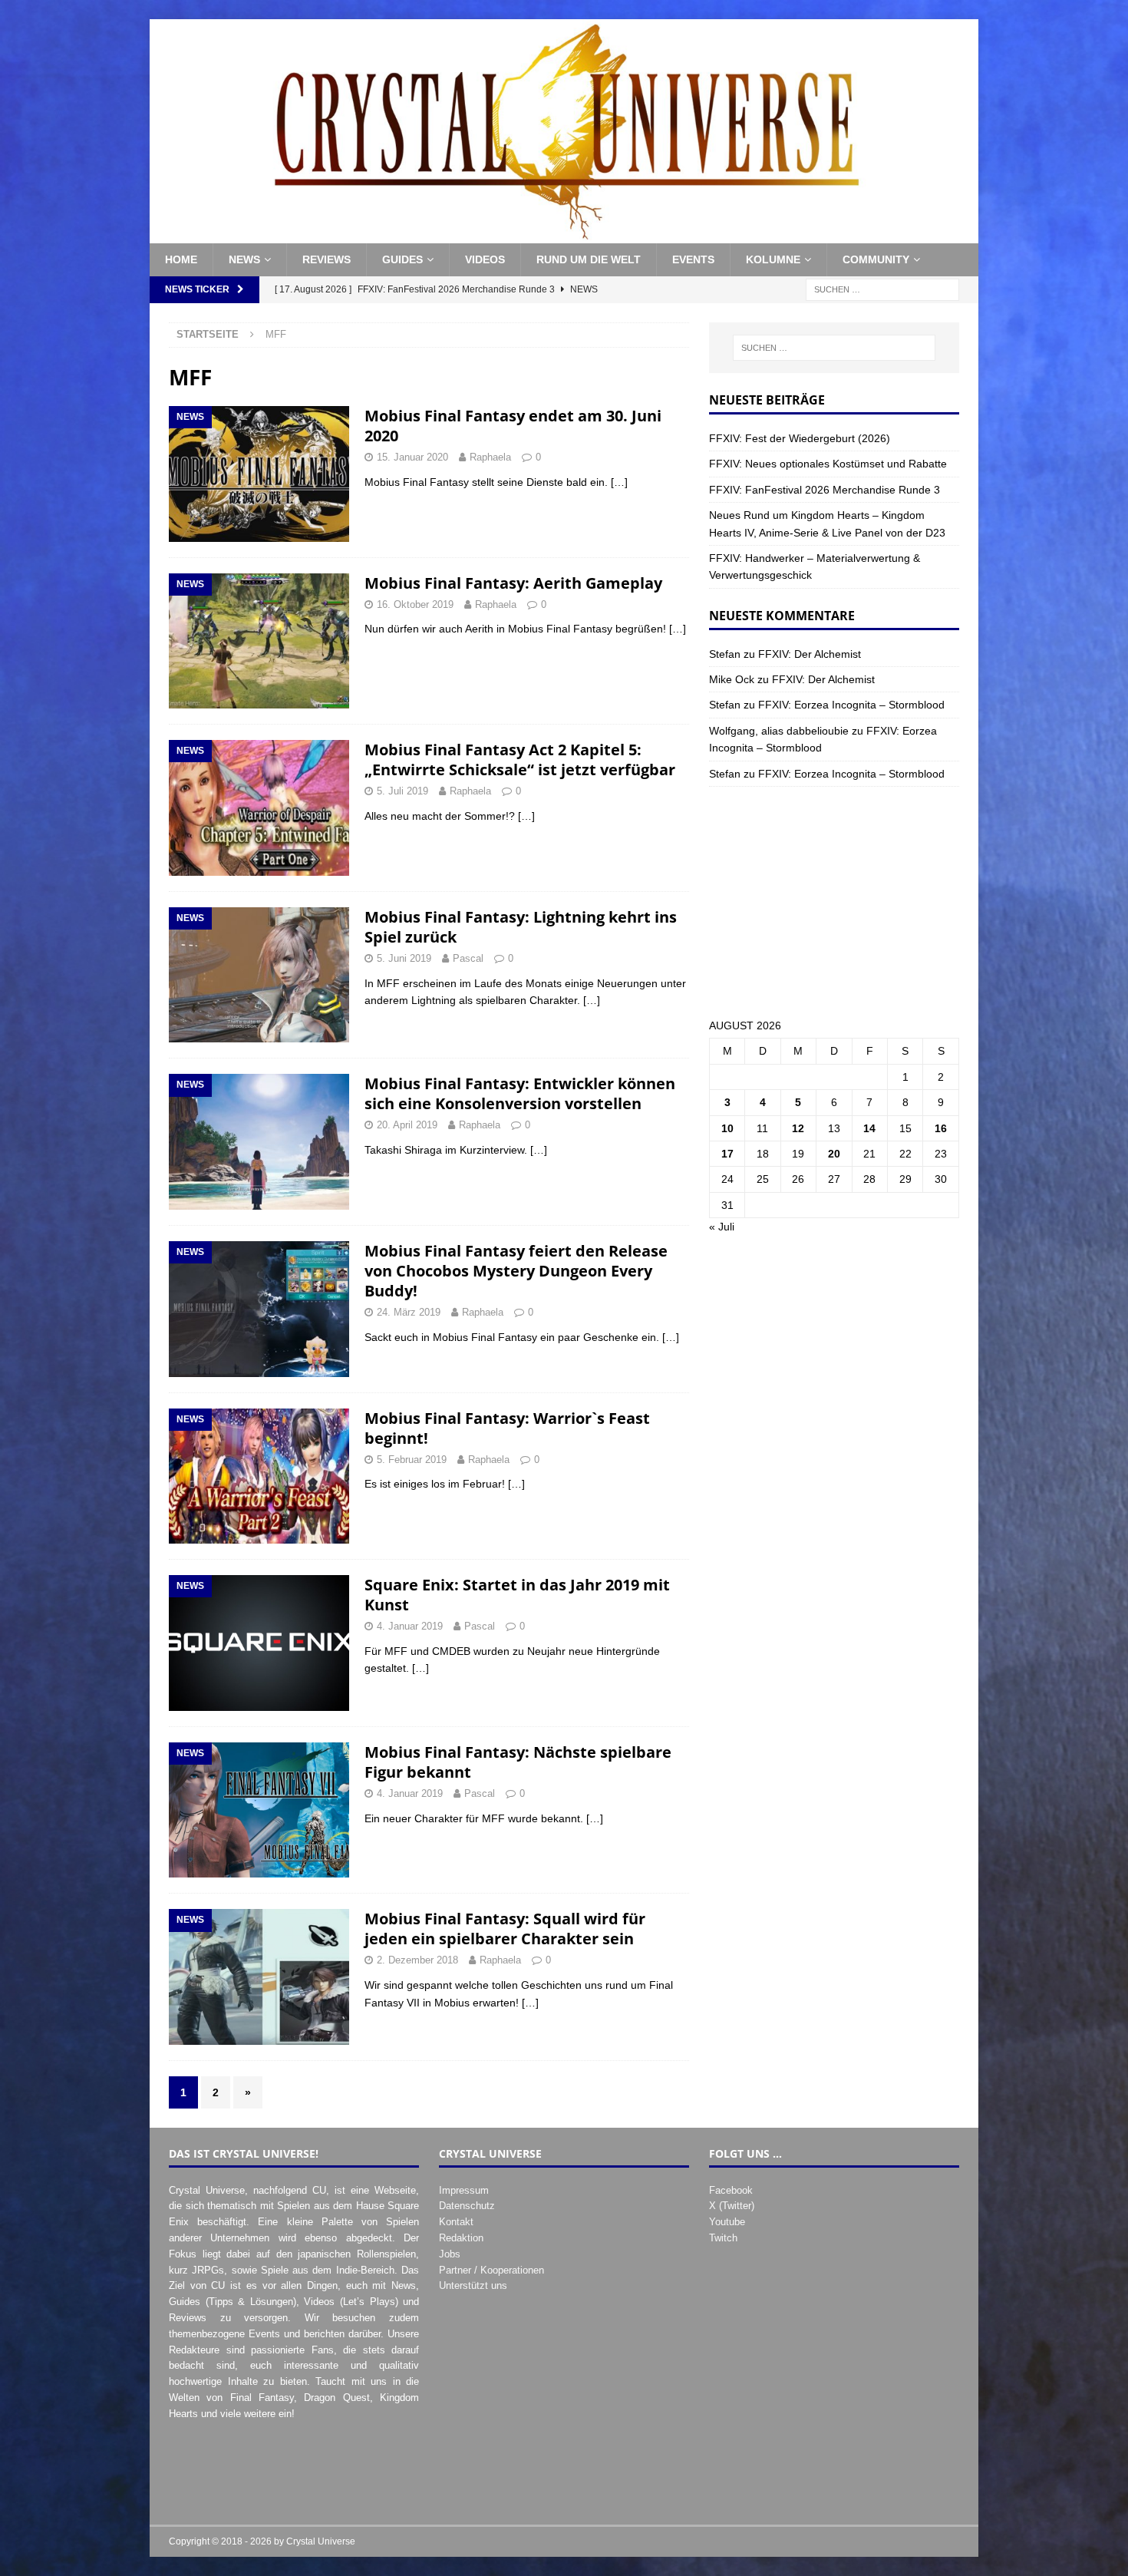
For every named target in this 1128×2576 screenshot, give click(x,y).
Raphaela (490, 457)
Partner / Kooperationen (491, 2270)
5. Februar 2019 (412, 1460)
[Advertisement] (834, 902)
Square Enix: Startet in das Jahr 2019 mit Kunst (517, 1595)
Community (876, 259)
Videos (485, 259)
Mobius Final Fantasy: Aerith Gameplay (513, 583)
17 (727, 1154)
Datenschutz (467, 2206)
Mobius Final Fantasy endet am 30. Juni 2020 (513, 426)
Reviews (327, 259)
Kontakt (456, 2222)
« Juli (722, 1227)
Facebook (731, 2190)
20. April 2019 (407, 1125)
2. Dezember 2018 (417, 1960)
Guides (402, 259)
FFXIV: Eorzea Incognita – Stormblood (851, 705)
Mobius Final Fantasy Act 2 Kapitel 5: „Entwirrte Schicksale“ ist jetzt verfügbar (520, 760)
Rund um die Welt (589, 259)
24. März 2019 (409, 1312)
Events (693, 259)
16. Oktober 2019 (415, 604)
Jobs (450, 2254)
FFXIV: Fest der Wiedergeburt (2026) (800, 438)
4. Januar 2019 (410, 1626)
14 (869, 1128)
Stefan (725, 654)
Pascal (468, 958)
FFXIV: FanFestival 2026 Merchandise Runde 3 (825, 490)
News (244, 259)
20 (834, 1154)
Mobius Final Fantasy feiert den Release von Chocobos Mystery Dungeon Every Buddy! (516, 1271)
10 (727, 1128)
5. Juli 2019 (402, 791)
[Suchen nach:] (882, 289)
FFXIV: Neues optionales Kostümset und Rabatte (828, 464)
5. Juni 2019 (404, 958)
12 (798, 1128)
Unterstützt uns (473, 2285)
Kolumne (773, 259)
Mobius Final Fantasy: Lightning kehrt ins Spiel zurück (521, 927)
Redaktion (461, 2238)
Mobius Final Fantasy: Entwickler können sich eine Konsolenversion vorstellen (520, 1093)
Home (181, 259)
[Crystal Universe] (564, 235)
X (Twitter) (732, 2206)
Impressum (464, 2190)
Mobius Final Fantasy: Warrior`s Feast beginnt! (507, 1428)
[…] (619, 482)
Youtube (727, 2222)
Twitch (723, 2238)
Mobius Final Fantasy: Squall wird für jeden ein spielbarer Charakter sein (505, 1929)
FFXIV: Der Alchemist (810, 654)
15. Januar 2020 (412, 457)
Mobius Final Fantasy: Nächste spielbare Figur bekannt (518, 1762)
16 (941, 1128)
